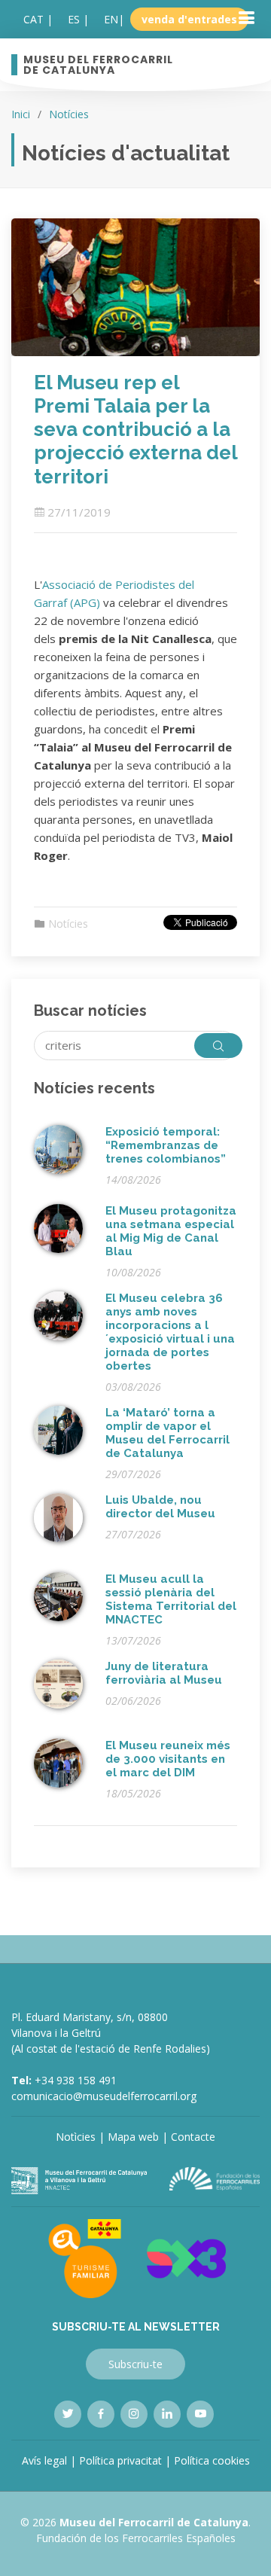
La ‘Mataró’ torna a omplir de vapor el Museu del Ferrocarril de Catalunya (167, 1433)
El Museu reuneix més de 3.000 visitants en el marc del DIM (168, 1759)
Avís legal (44, 2460)
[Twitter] (68, 2414)
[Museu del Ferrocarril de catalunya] (79, 2180)
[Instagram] (134, 2414)
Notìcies (76, 2137)
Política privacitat (120, 2460)
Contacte (193, 2137)
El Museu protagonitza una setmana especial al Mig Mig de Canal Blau (171, 1231)
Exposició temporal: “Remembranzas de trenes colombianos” (166, 1145)
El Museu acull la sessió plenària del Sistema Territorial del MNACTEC (171, 1599)
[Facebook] (101, 2414)
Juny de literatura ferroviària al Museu (164, 1673)
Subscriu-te (135, 2364)
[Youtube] (200, 2414)
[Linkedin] (167, 2414)
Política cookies (212, 2460)
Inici (21, 114)
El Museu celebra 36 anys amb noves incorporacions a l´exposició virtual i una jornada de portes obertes (170, 1332)
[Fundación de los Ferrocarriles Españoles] (215, 2178)
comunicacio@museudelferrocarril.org (104, 2096)
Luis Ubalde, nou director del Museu (160, 1507)
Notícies (69, 114)
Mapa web (133, 2137)
